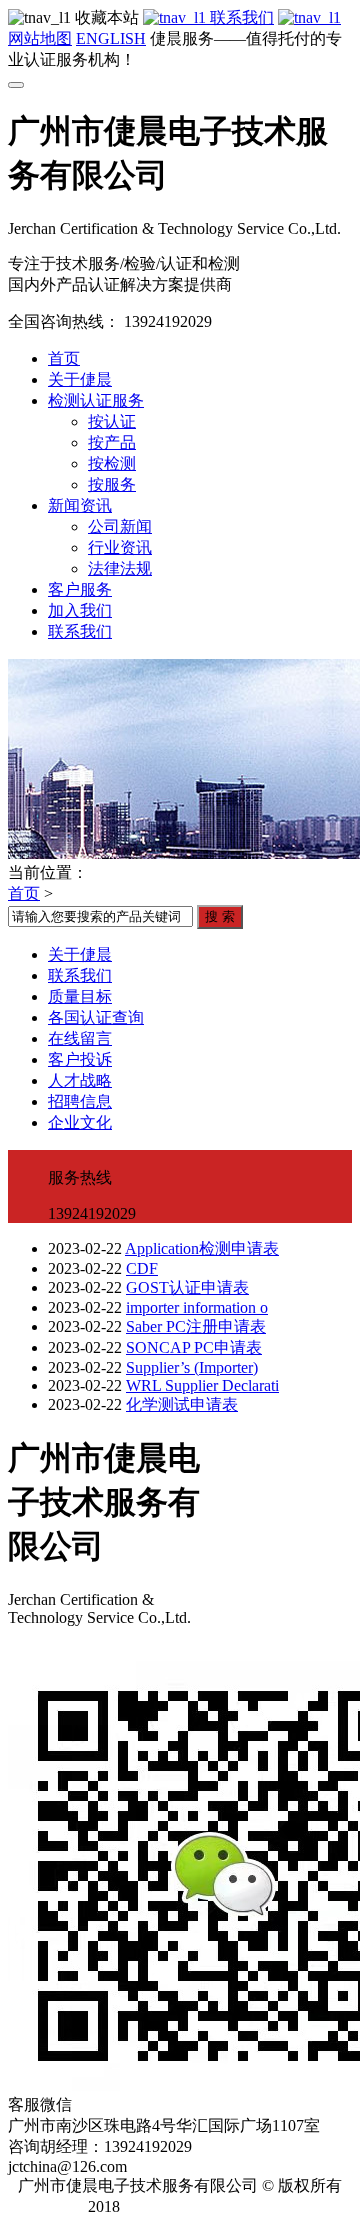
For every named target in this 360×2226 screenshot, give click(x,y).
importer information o (197, 1307)
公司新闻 (120, 526)
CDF (142, 1268)
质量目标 (80, 996)
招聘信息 (80, 1101)
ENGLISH (111, 38)
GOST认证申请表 (187, 1287)
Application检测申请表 (202, 1248)
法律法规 (120, 568)
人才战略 (80, 1080)
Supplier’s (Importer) (192, 1367)
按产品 (112, 442)
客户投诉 (80, 1059)
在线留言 (80, 1038)
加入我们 (80, 610)
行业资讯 (120, 547)
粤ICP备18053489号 (204, 2206)
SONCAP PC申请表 (194, 1347)
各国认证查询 (96, 1017)
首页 (64, 358)
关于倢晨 (80, 379)
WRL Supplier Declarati (202, 1385)
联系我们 (240, 17)
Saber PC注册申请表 (196, 1326)
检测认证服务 (96, 400)
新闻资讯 (80, 505)
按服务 (112, 484)
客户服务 (80, 589)
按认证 (112, 421)
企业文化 (80, 1122)
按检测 (112, 463)
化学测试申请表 (182, 1404)
